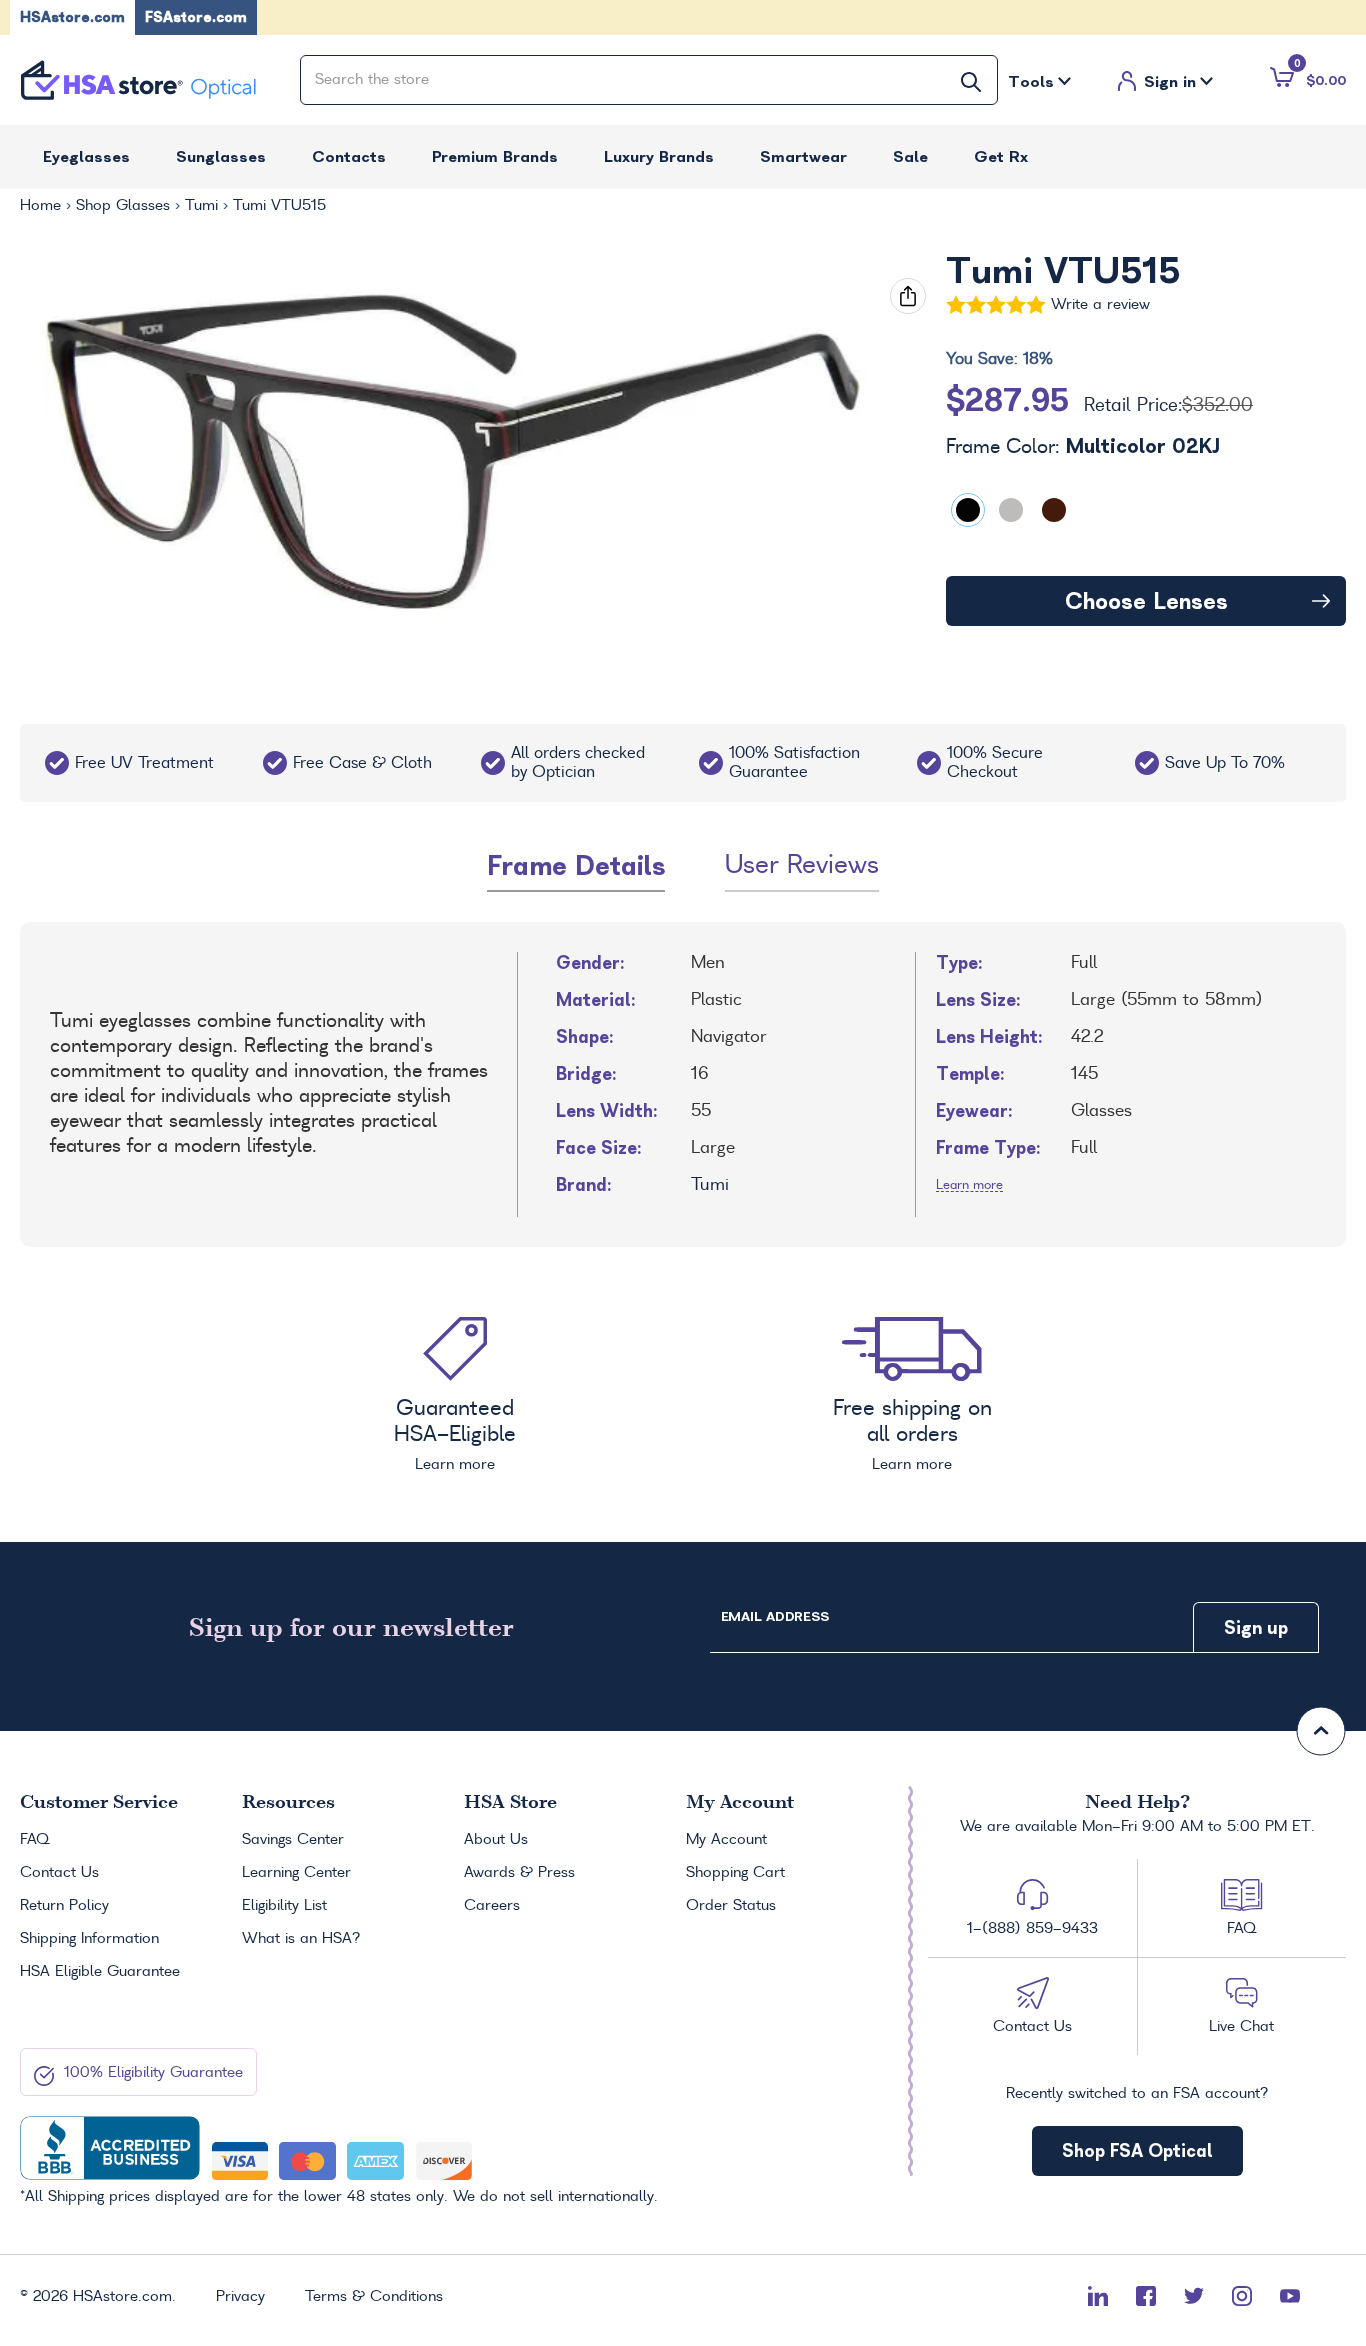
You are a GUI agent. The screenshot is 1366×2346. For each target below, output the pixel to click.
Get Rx (1001, 156)
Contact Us (59, 1873)
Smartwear (803, 156)
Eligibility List (284, 1906)
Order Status (731, 1906)
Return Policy (64, 1906)
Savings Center (293, 1840)
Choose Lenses (1146, 601)
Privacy (240, 2297)
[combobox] (649, 80)
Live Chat (1241, 2027)
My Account (726, 1840)
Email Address (775, 1616)
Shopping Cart (735, 1873)
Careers (492, 1906)
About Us (496, 1840)
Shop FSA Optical (1137, 2150)
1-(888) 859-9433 (1032, 1929)
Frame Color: (1083, 447)
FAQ (34, 1840)
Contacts (349, 156)
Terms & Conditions (374, 2297)
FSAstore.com (196, 17)
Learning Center (296, 1873)
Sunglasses (221, 156)
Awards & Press (519, 1873)
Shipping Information (89, 1939)
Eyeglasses (86, 156)
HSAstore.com (72, 17)
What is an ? (301, 1939)
